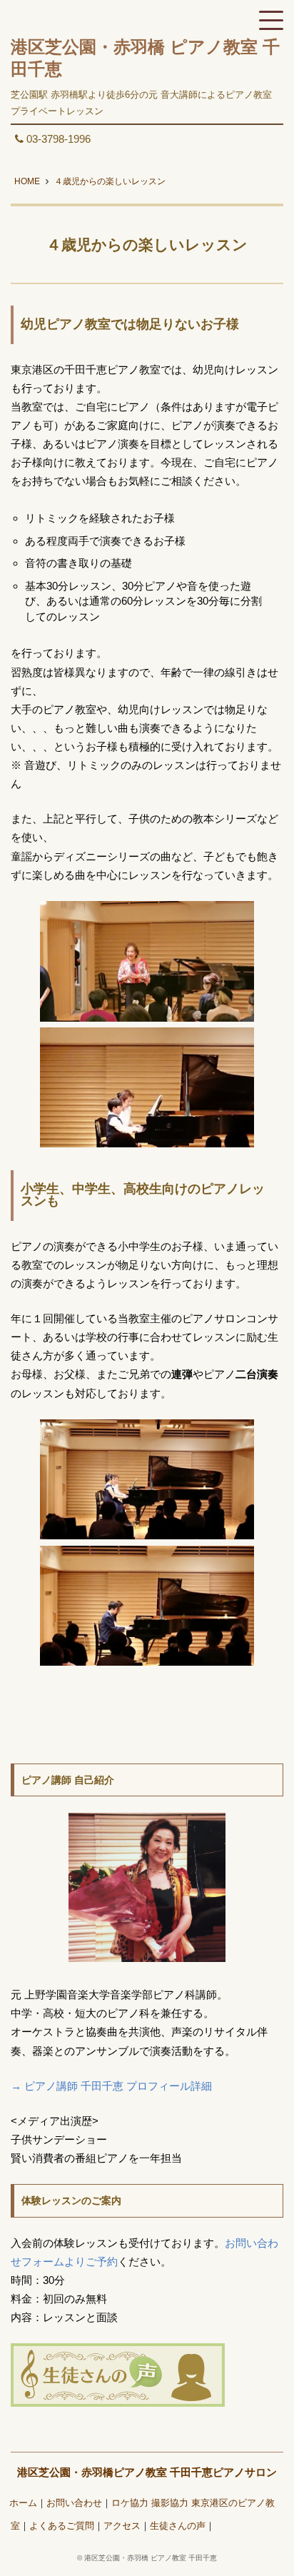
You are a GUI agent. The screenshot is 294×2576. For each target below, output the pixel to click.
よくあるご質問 (62, 2526)
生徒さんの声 (178, 2526)
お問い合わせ (74, 2503)
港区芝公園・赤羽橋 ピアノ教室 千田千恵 (151, 2558)
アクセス (122, 2526)
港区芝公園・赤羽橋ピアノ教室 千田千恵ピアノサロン (147, 2472)
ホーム (23, 2503)
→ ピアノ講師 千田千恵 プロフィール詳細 (111, 2086)
